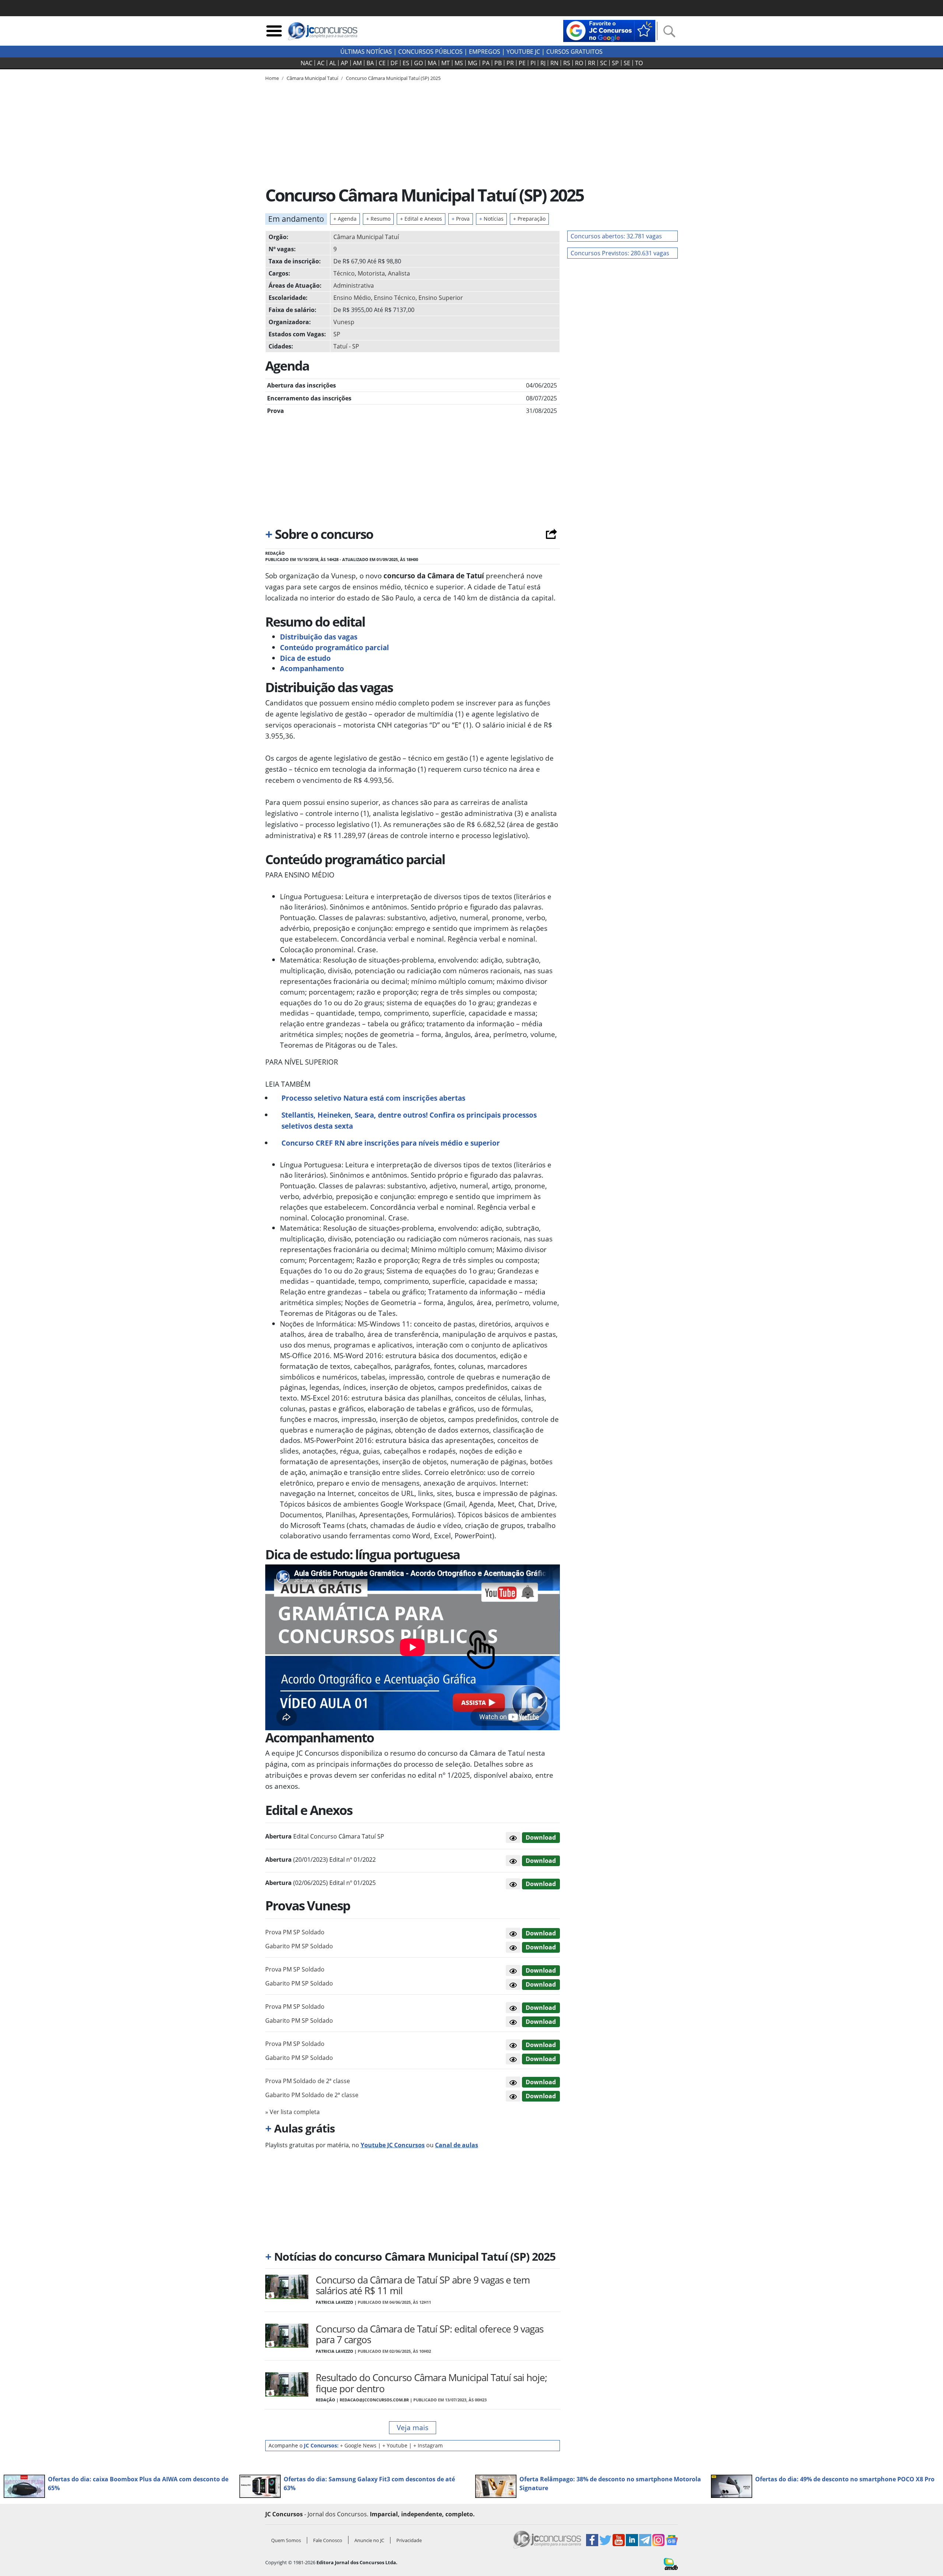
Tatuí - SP (346, 346)
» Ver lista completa (292, 2112)
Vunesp (344, 322)
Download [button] (541, 1933)
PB (498, 63)
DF (394, 63)
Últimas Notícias (366, 52)
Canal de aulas (457, 2145)
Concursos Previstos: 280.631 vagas (620, 253)
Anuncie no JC (369, 2540)
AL (333, 63)
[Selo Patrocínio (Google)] (609, 30)
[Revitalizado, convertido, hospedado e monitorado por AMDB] (671, 2563)
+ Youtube (395, 2445)
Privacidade (409, 2540)
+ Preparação (529, 219)
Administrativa (354, 285)
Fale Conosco (328, 2540)
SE (627, 63)
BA (370, 63)
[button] (513, 1837)
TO (639, 63)
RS (567, 63)
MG (473, 63)
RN (554, 63)
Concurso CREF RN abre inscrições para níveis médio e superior (391, 1143)
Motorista (371, 273)
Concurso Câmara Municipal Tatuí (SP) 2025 (393, 78)
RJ (543, 63)
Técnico (344, 273)
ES (406, 63)
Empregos (485, 52)
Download (541, 1837)
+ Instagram (428, 2445)
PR (510, 63)
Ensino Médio (352, 298)
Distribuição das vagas (319, 637)
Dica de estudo (305, 658)
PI (533, 63)
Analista (399, 273)
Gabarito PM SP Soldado (299, 1946)
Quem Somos (286, 2540)
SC (604, 63)
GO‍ (418, 63)
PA (486, 63)
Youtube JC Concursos (393, 2145)
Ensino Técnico (395, 298)
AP (344, 63)
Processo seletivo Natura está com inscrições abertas (373, 1098)
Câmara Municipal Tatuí (366, 237)
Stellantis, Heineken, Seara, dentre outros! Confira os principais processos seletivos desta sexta (409, 1120)
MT (446, 63)
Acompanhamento (312, 668)
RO (579, 63)
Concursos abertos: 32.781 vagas (616, 236)
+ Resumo (378, 219)
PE (522, 63)
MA (432, 63)
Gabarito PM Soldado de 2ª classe (312, 2095)
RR (592, 63)
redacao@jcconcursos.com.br (374, 2400)
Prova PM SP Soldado (295, 1932)
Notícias (491, 219)
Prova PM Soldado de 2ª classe (308, 2081)
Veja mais (413, 2427)
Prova (461, 219)
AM (357, 63)
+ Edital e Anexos (421, 219)
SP (615, 63)
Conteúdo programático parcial (334, 647)
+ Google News (358, 2445)
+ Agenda (345, 219)
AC (321, 63)
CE (382, 63)
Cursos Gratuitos (574, 52)
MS (459, 63)
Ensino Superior (441, 298)
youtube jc (523, 52)
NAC (306, 63)
